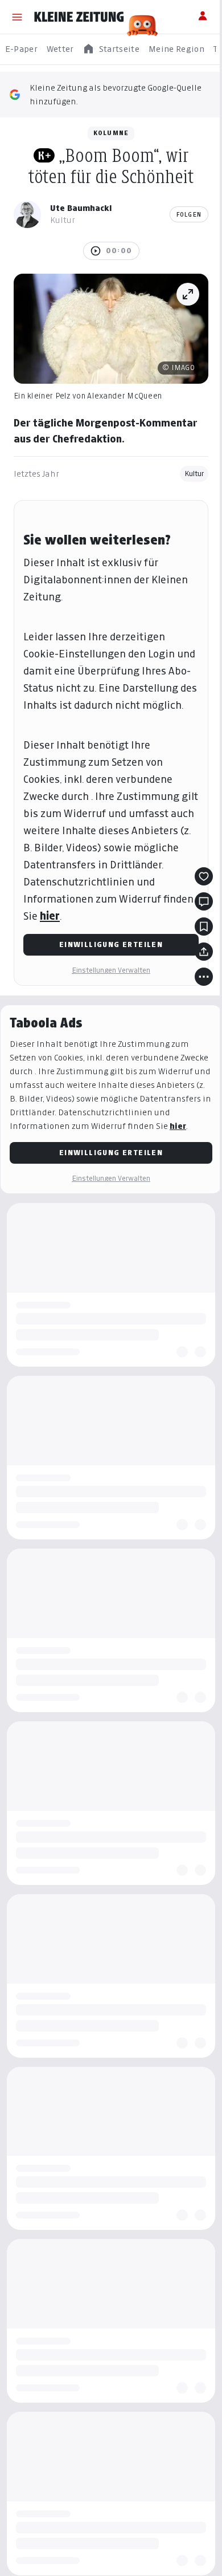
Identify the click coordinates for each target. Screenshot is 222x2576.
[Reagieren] (204, 876)
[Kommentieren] (204, 901)
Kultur (194, 474)
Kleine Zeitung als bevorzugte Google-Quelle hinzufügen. (116, 94)
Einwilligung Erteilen (111, 944)
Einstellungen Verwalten (111, 970)
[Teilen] (204, 952)
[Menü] (17, 17)
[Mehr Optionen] (204, 977)
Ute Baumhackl (81, 208)
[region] (111, 49)
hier (50, 916)
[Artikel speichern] (204, 927)
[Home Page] (79, 17)
